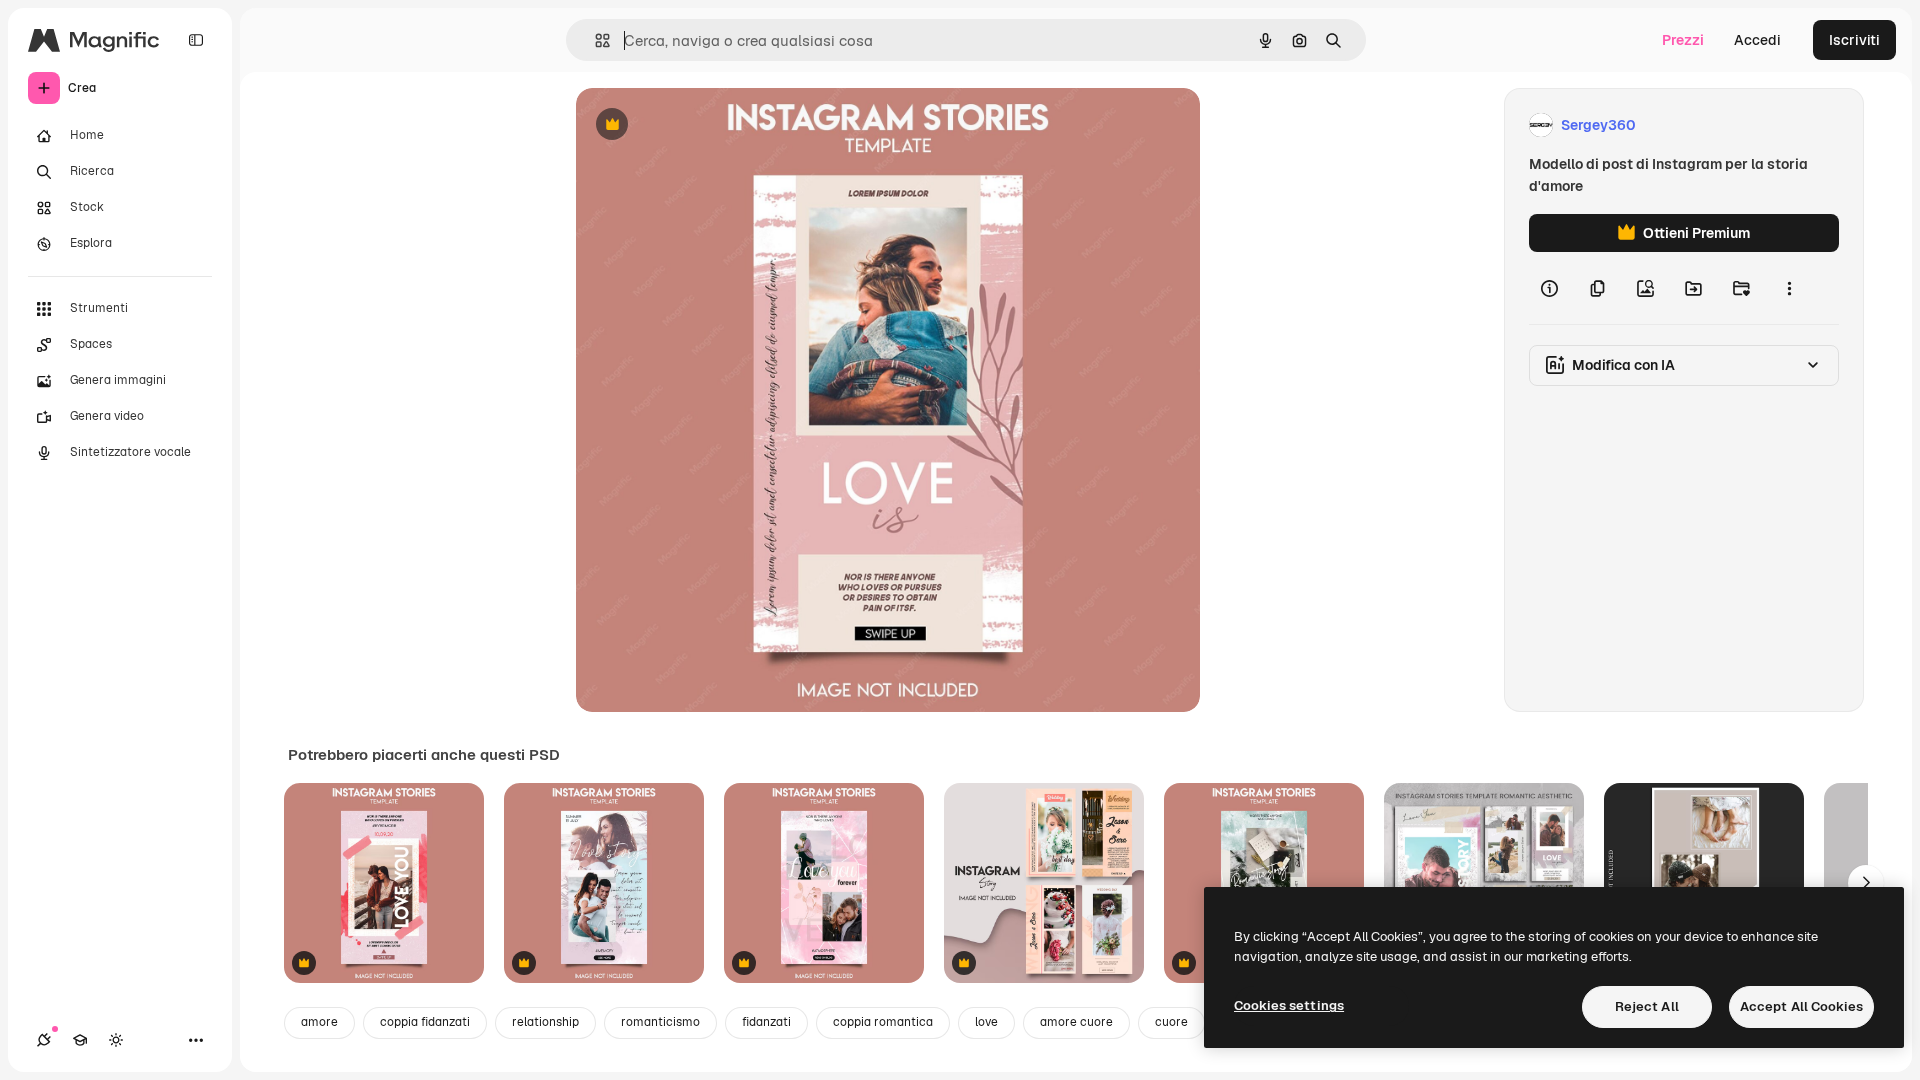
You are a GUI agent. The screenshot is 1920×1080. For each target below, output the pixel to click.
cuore (1171, 1022)
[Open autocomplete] (594, 40)
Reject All (1647, 1006)
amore (319, 1022)
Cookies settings (1289, 1005)
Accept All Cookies (1801, 1006)
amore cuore (1076, 1022)
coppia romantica (883, 1022)
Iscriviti (1854, 40)
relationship (545, 1022)
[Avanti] (1866, 883)
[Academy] (80, 1040)
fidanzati (766, 1022)
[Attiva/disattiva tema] (116, 1040)
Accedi (1757, 40)
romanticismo (660, 1022)
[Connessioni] (44, 1040)
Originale (708, 125)
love (986, 1022)
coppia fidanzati (425, 1022)
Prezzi (1683, 40)
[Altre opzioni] (1789, 288)
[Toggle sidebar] (196, 40)
